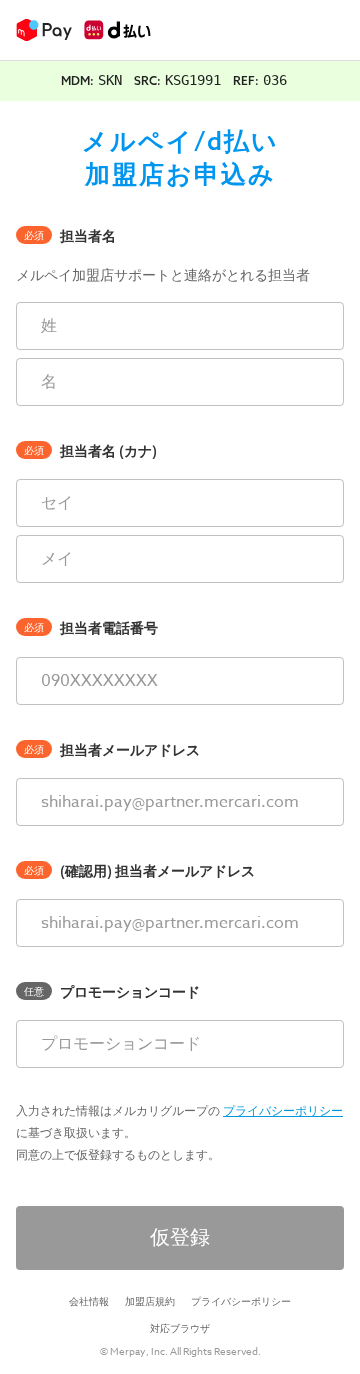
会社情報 (89, 1301)
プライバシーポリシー (283, 1110)
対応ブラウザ (180, 1328)
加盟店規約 (150, 1301)
